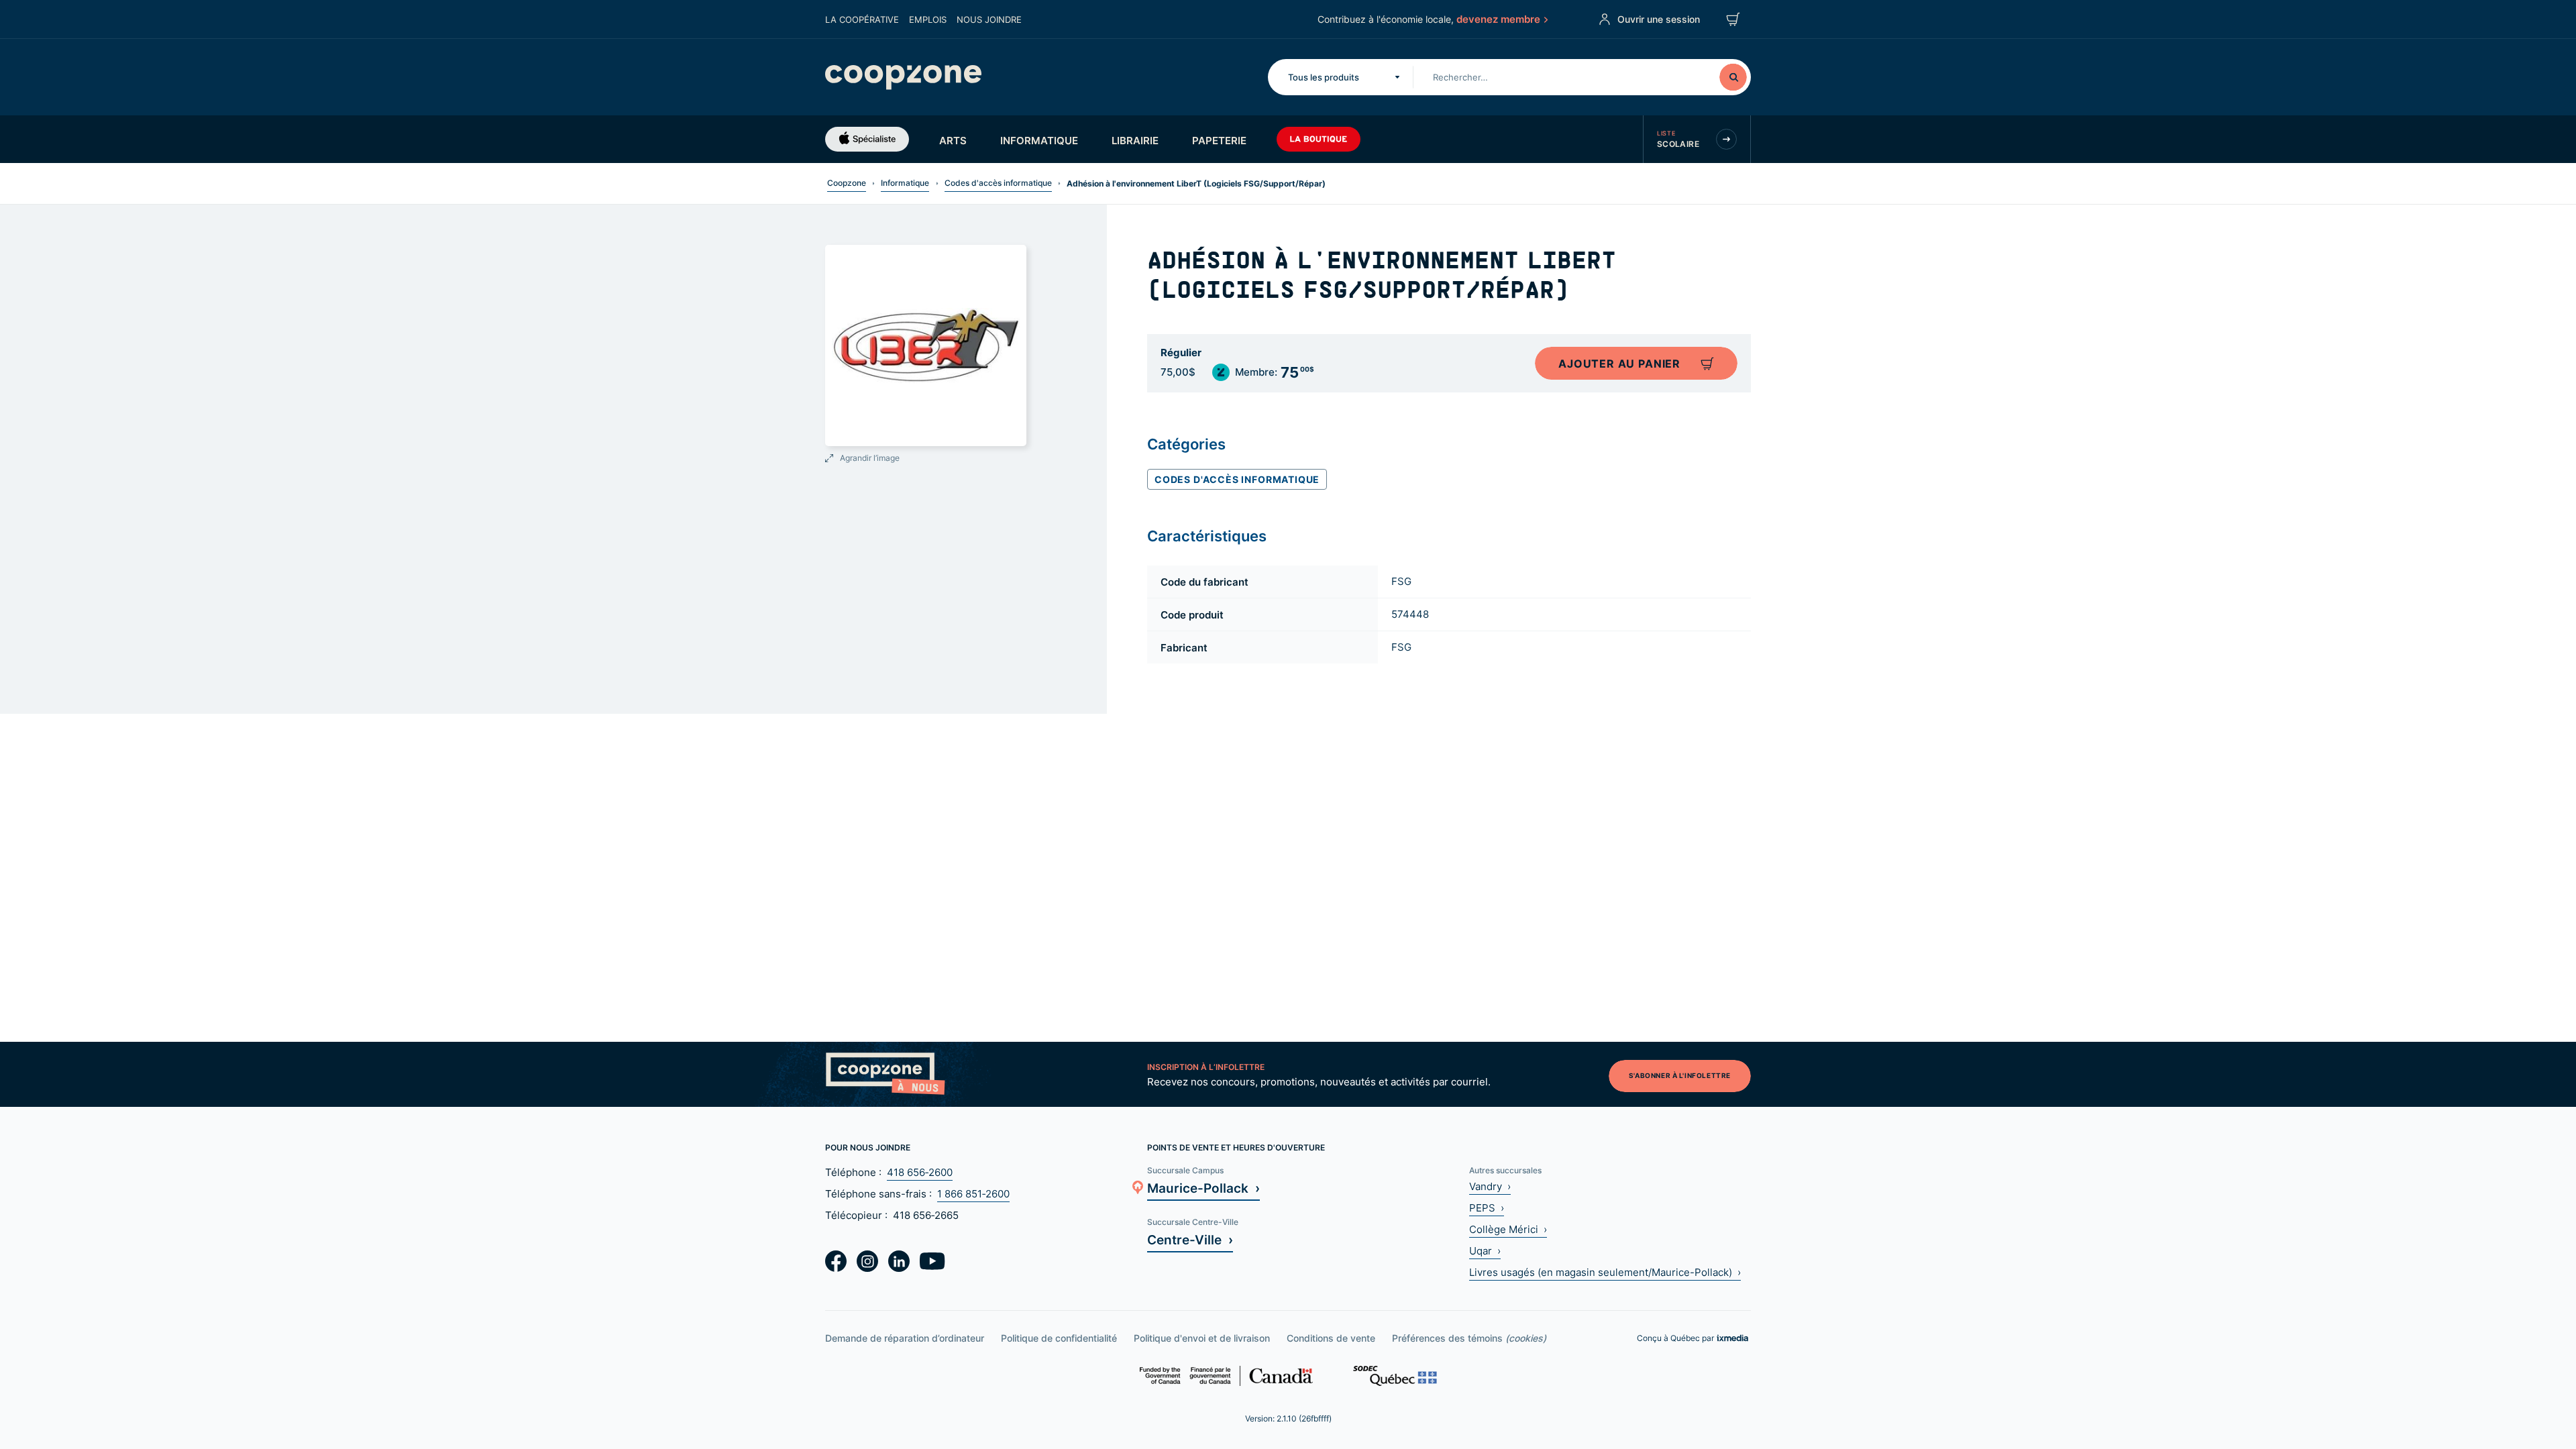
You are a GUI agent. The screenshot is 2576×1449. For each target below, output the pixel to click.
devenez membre (1498, 19)
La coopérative (862, 19)
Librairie (1135, 140)
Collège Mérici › (1508, 1229)
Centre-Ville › (1190, 1239)
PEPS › (1487, 1208)
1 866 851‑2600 (973, 1194)
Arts (953, 140)
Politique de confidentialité (1059, 1338)
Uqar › (1485, 1251)
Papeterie (1219, 140)
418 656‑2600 (920, 1172)
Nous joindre (989, 19)
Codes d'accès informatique (998, 183)
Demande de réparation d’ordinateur (905, 1338)
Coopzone (847, 183)
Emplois (928, 19)
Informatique (1039, 140)
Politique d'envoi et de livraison (1202, 1338)
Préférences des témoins (1469, 1338)
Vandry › (1490, 1186)
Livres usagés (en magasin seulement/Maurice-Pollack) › (1605, 1272)
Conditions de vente (1331, 1338)
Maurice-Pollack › (1203, 1188)
